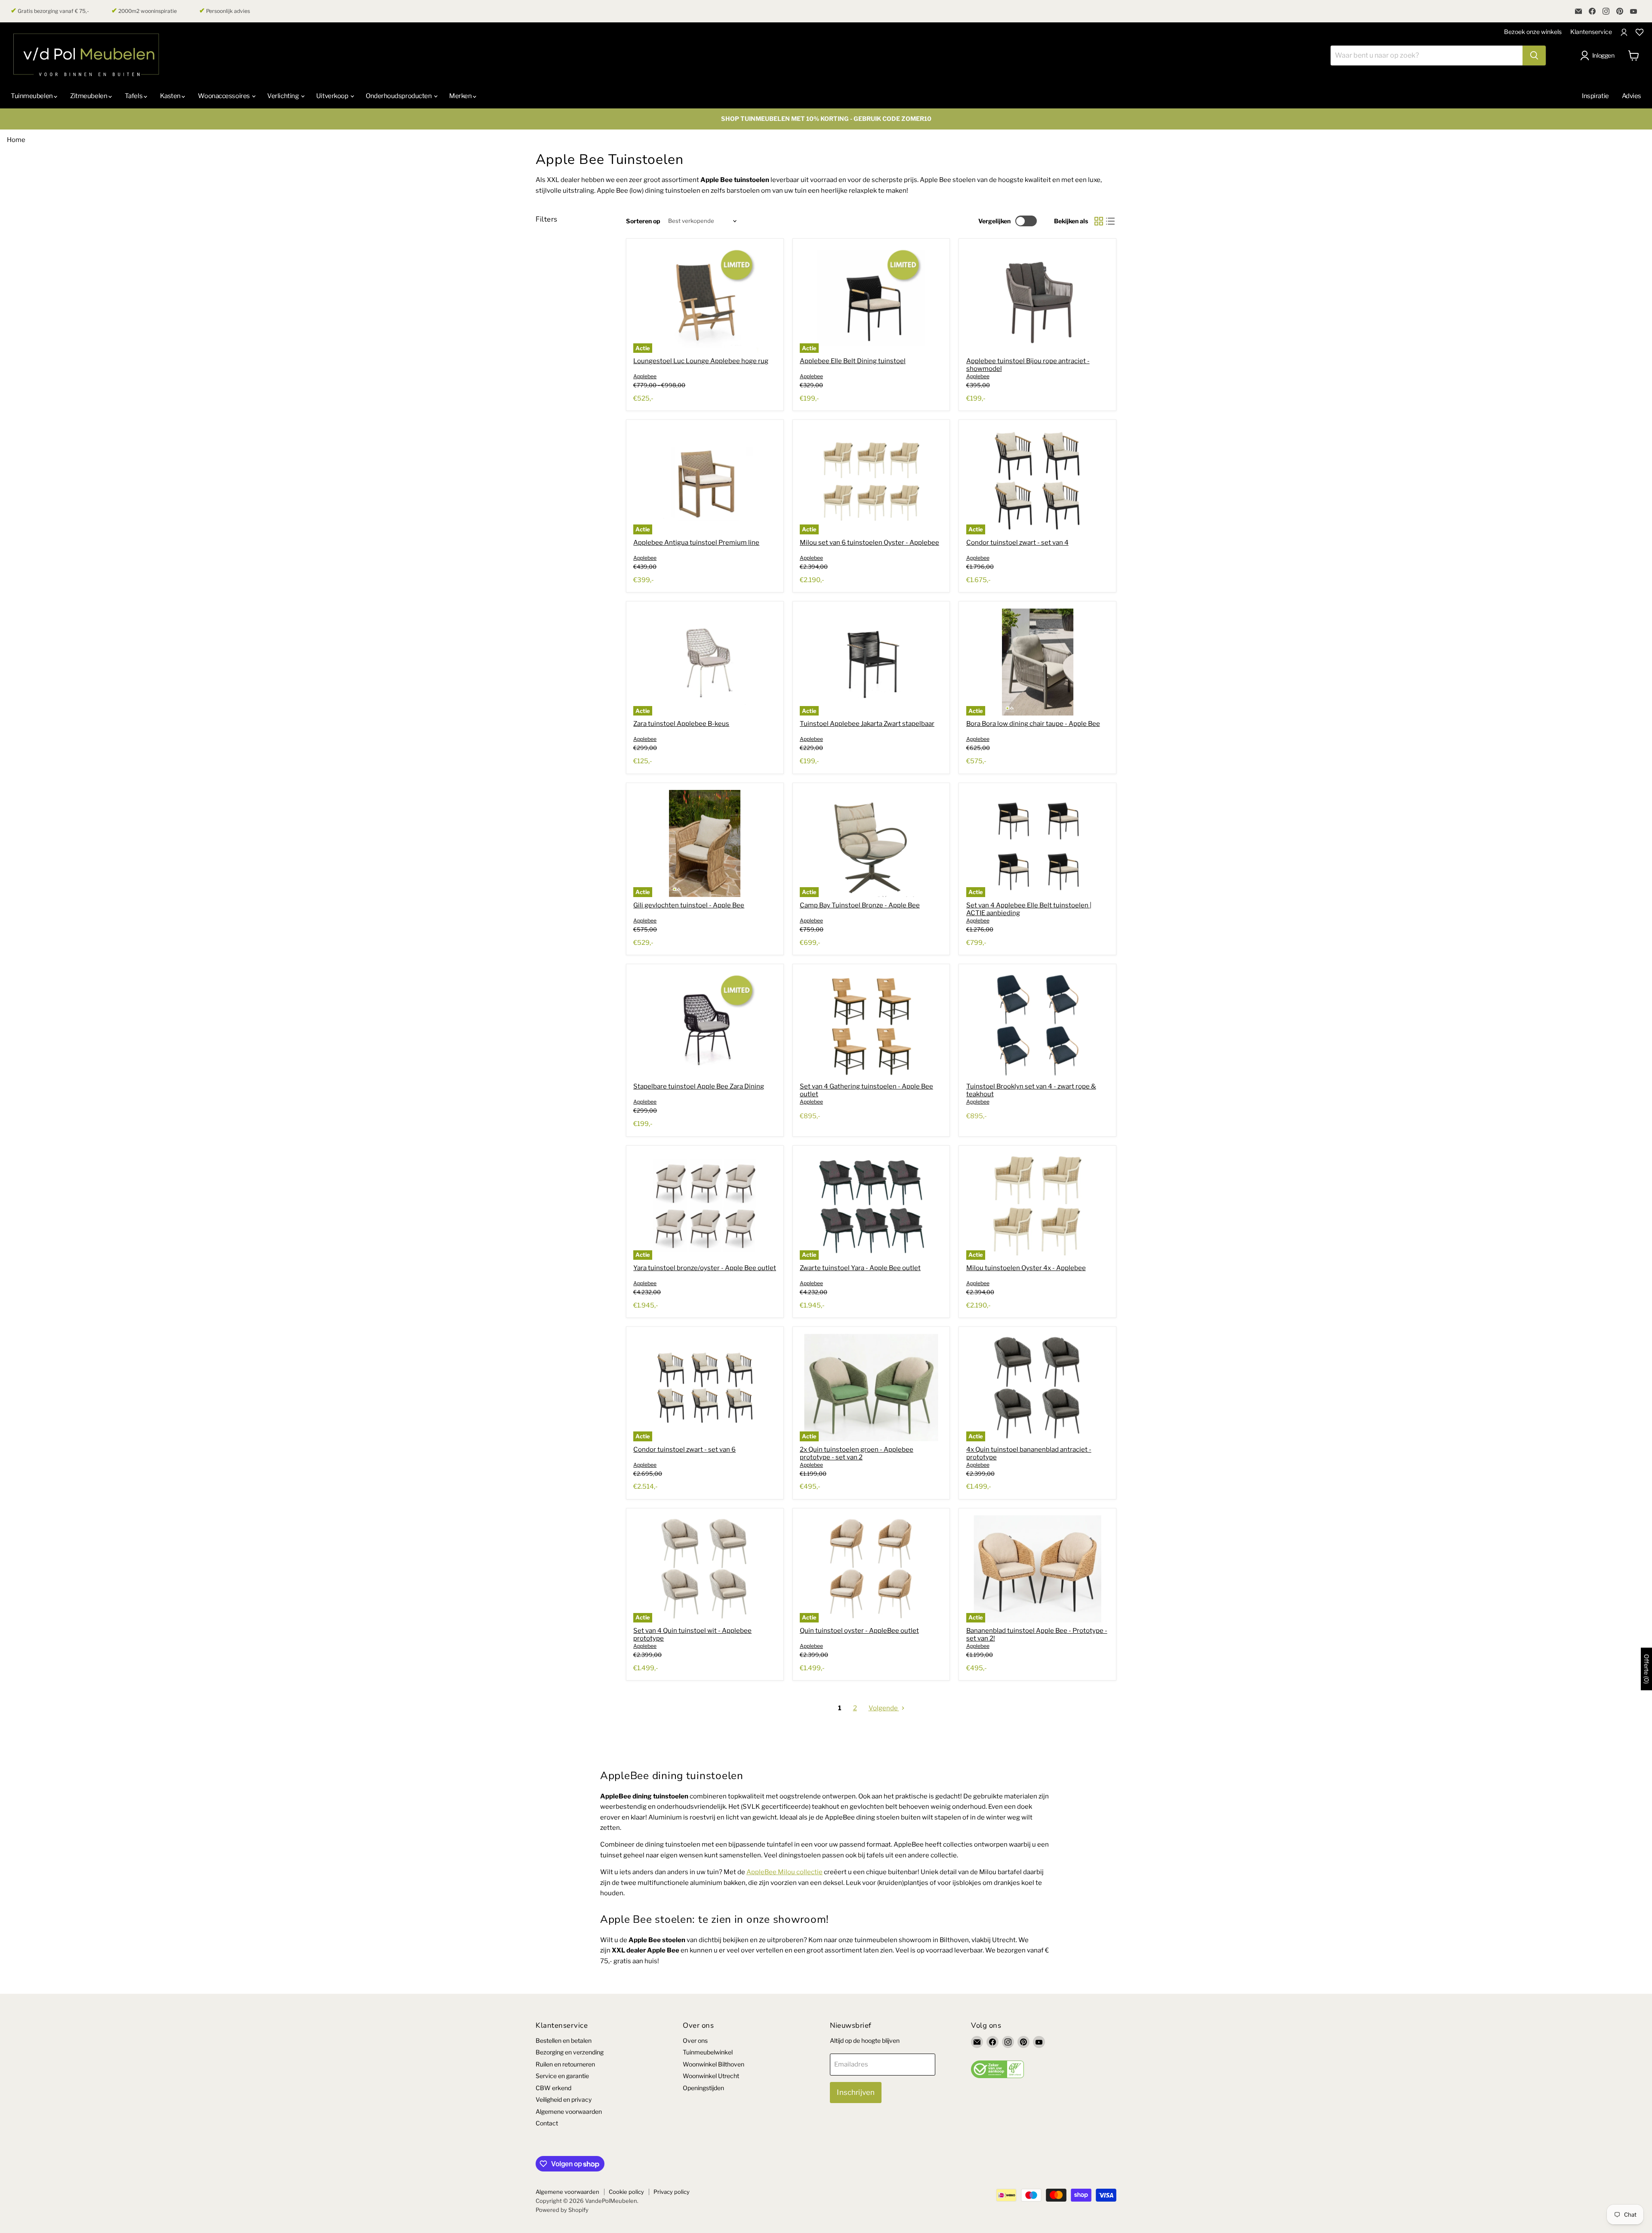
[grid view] (1099, 221)
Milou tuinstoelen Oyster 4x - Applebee (1026, 1268)
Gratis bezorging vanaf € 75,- (50, 11)
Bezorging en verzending (570, 2052)
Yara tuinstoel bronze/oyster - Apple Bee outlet (705, 1268)
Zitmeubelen (89, 96)
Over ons (695, 2040)
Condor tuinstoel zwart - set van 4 (1017, 543)
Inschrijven (856, 2092)
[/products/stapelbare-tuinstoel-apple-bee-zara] (705, 1025)
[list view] (1111, 221)
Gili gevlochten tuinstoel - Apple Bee (689, 905)
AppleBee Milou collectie (784, 1872)
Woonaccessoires (224, 96)
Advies (1632, 96)
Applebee (645, 376)
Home (16, 140)
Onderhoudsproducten (399, 96)
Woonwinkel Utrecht (711, 2076)
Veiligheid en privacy (564, 2099)
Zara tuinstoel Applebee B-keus (681, 724)
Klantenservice (1591, 32)
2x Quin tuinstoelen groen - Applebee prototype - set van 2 (857, 1453)
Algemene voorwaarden (569, 2111)
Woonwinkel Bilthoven (714, 2064)
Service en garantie (562, 2076)
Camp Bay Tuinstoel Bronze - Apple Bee (860, 905)
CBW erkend (553, 2088)
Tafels (134, 96)
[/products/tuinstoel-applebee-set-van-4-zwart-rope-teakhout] (1038, 1025)
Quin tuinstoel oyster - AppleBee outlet (859, 1631)
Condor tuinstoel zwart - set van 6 (684, 1450)
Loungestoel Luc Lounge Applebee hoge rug (701, 361)
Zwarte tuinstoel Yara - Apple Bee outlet (860, 1268)
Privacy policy (672, 2192)
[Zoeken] (1534, 56)
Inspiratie (1595, 96)
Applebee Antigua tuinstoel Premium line (696, 543)
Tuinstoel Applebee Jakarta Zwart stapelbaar (867, 724)
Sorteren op (643, 221)
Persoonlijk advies (225, 11)
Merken (461, 96)
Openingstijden (703, 2088)
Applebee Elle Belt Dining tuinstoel (853, 361)
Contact (547, 2123)
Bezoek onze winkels (1533, 32)
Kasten (171, 96)
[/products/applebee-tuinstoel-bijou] (1038, 299)
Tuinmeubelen (32, 96)
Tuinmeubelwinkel (708, 2052)
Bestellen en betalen (564, 2040)
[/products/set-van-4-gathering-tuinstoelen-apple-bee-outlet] (871, 1025)
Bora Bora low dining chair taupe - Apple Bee (1033, 724)
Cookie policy (626, 2192)
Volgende (884, 1708)
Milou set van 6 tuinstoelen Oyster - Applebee (869, 543)
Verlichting (284, 96)
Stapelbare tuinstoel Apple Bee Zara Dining (699, 1086)
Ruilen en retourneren (565, 2064)
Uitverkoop (333, 96)
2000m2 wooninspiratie (144, 11)
